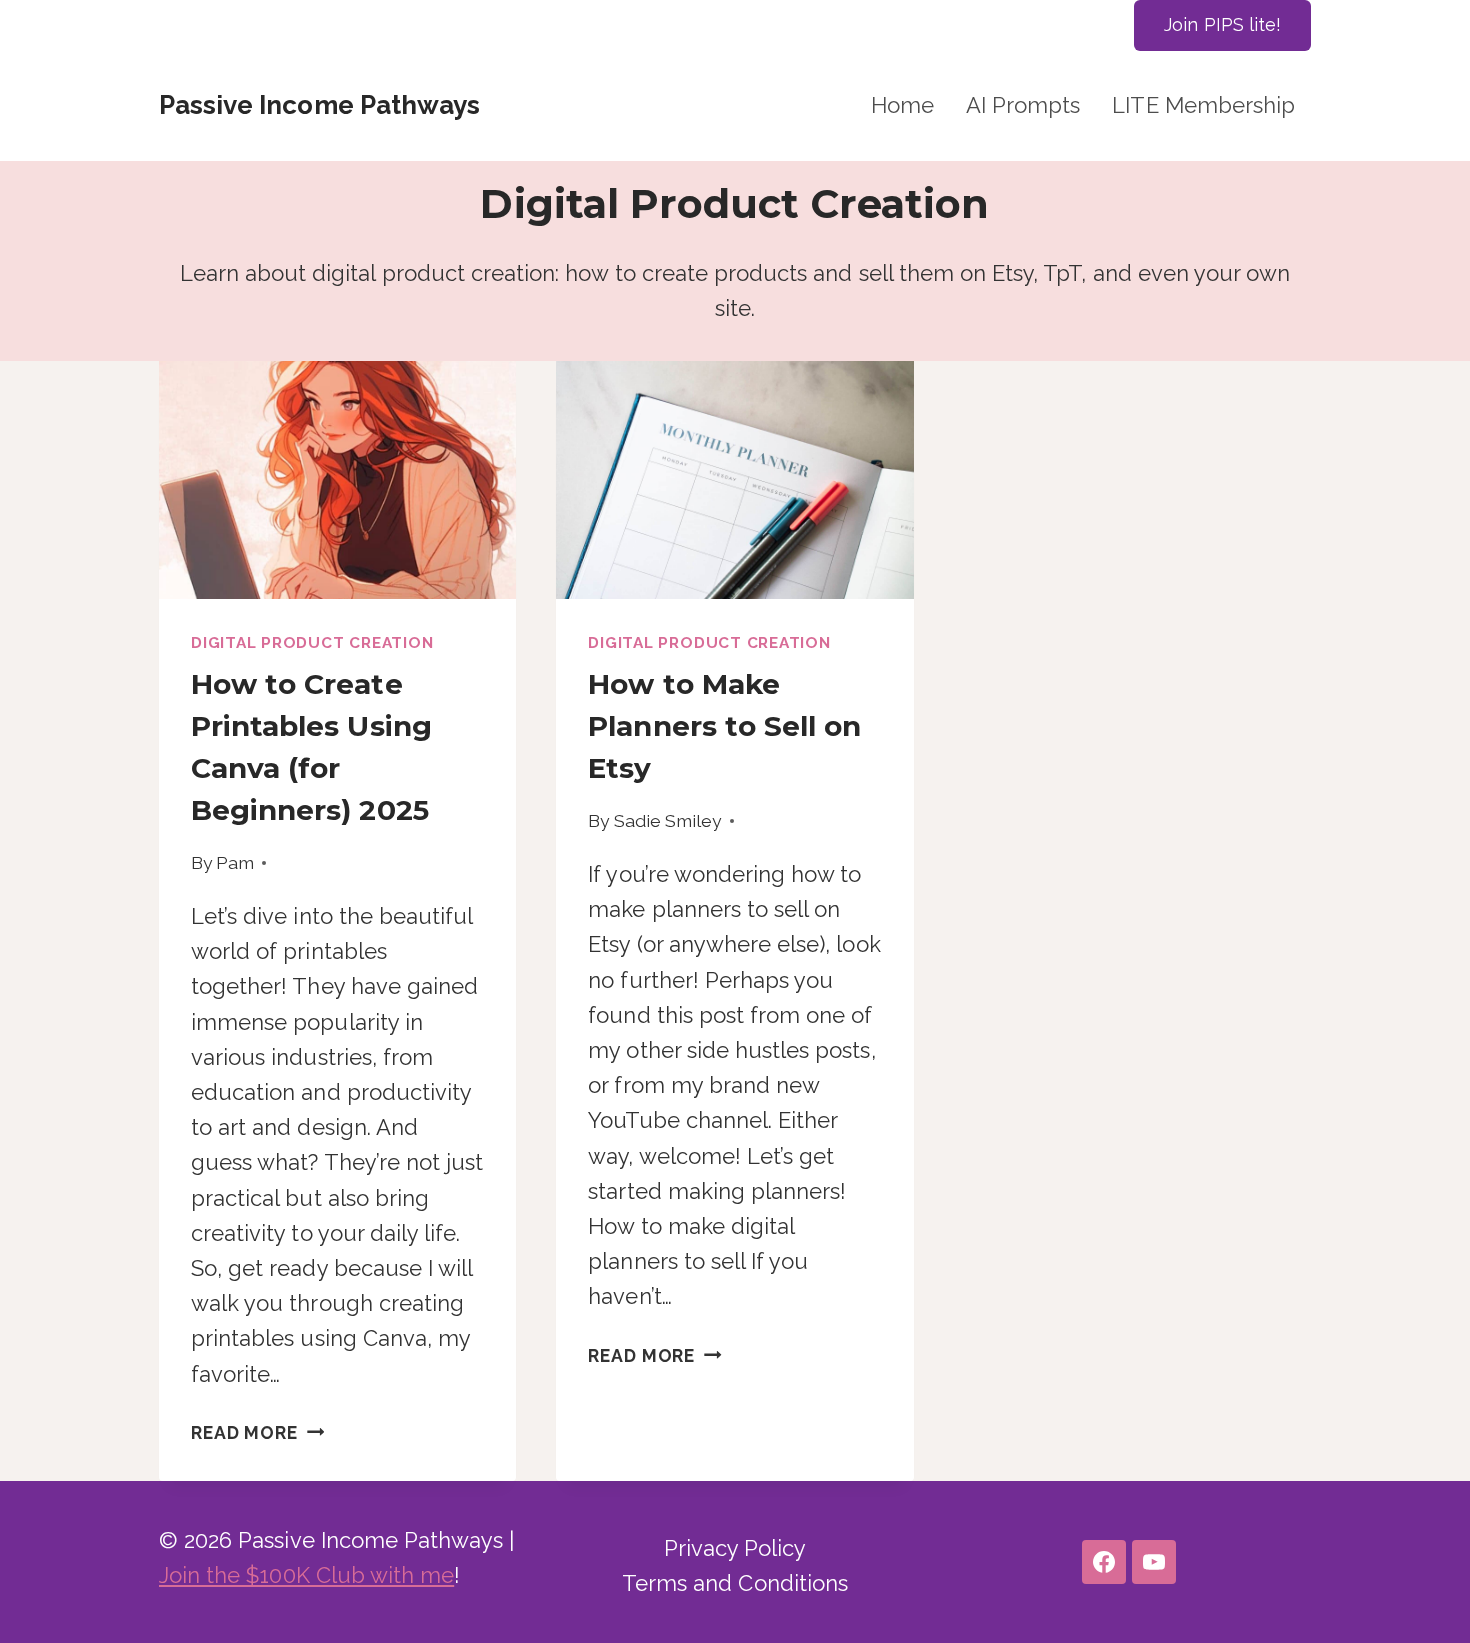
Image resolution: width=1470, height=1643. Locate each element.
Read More (257, 1432)
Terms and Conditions (735, 1583)
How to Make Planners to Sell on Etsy (724, 726)
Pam (235, 862)
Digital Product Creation (312, 643)
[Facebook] (1104, 1562)
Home (902, 105)
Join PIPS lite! (1222, 24)
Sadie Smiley (668, 820)
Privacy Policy (735, 1548)
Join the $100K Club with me (306, 1575)
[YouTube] (1154, 1562)
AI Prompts (1023, 105)
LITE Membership (1203, 105)
